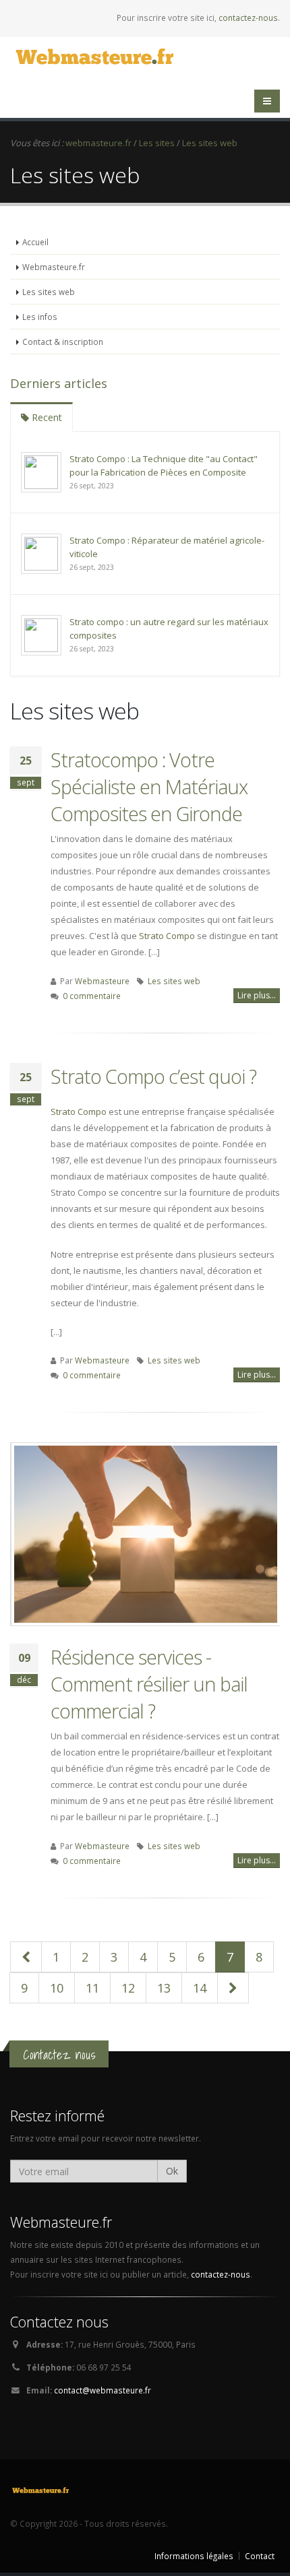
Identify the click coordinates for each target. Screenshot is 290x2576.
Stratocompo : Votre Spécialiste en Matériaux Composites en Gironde (149, 786)
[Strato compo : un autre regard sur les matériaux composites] (41, 634)
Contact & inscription (63, 342)
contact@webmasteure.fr (103, 2390)
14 (200, 1988)
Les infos (40, 317)
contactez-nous (248, 18)
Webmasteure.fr (54, 267)
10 (57, 1988)
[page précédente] (26, 1957)
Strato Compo (167, 936)
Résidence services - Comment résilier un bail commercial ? (149, 1684)
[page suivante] (233, 1988)
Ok (172, 2171)
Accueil (35, 242)
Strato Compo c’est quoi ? (153, 1076)
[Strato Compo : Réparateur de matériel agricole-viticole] (41, 552)
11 (92, 1988)
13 (164, 1988)
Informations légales (194, 2556)
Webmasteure (102, 981)
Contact (260, 2556)
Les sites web (49, 292)
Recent (46, 417)
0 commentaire (92, 996)
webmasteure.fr (98, 143)
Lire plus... (257, 995)
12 (128, 1988)
